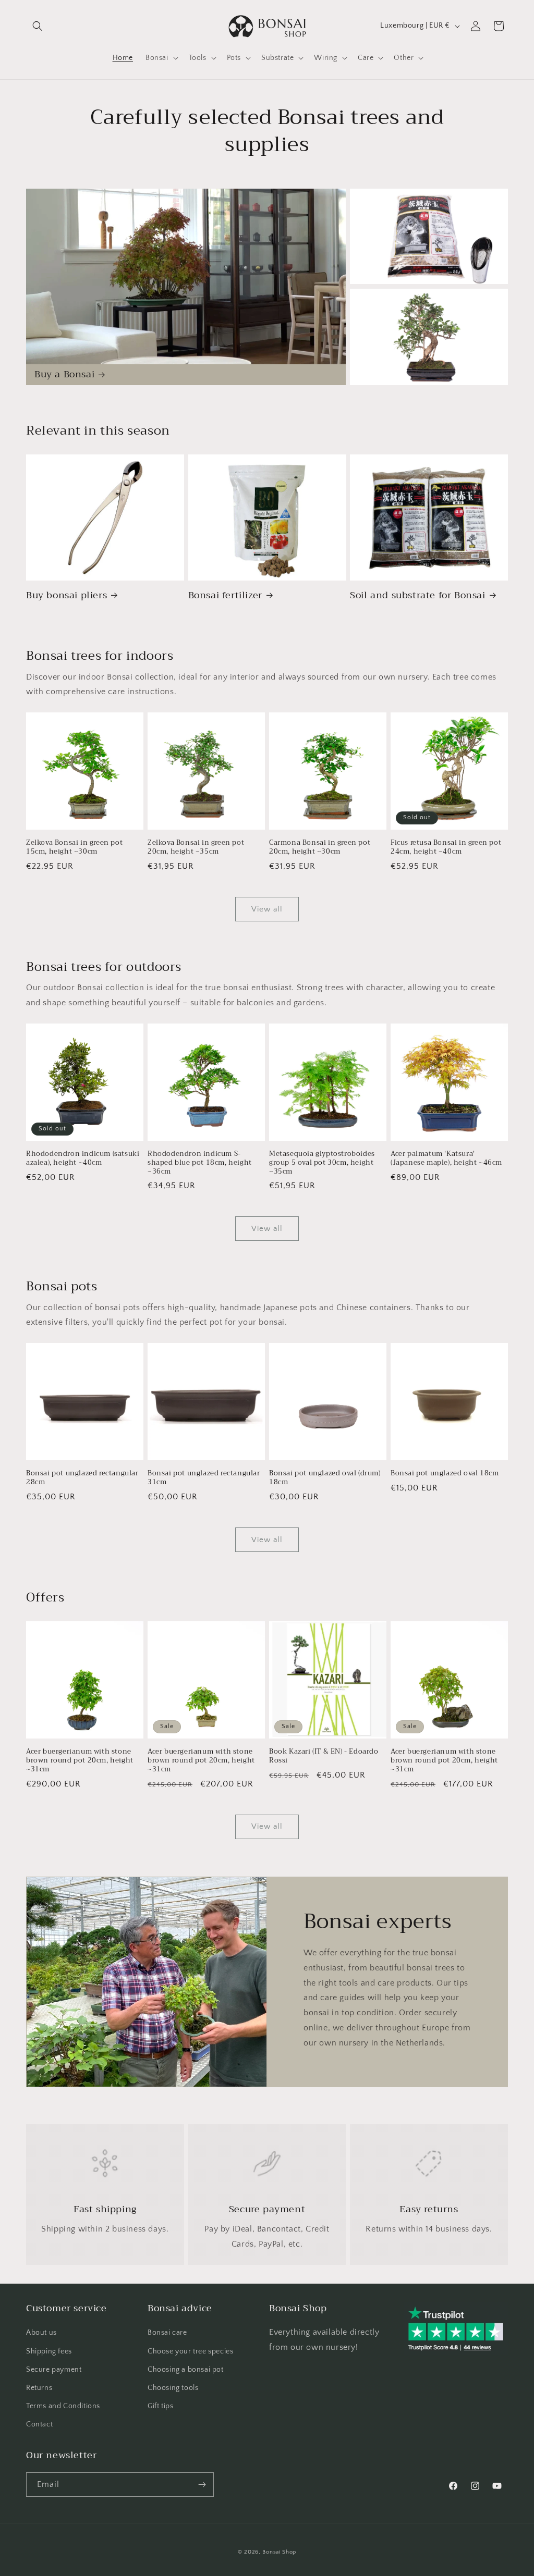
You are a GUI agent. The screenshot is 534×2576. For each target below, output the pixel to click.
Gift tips (160, 2406)
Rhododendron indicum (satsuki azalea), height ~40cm (83, 1158)
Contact (39, 2424)
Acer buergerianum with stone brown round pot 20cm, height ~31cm (80, 1761)
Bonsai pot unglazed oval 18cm (445, 1474)
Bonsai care (167, 2333)
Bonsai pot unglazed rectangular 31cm (204, 1478)
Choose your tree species (190, 2351)
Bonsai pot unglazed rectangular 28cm (82, 1478)
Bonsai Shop (279, 2552)
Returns (39, 2388)
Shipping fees (49, 2351)
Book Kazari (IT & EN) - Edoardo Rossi (324, 1756)
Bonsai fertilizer (225, 595)
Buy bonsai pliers (66, 595)
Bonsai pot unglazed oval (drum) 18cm (325, 1478)
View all (267, 909)
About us (41, 2333)
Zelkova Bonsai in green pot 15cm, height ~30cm (74, 847)
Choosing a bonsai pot (186, 2370)
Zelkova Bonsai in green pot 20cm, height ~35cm (196, 847)
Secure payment (54, 2370)
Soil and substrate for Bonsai (417, 595)
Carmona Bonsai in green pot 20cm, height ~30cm (320, 847)
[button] (38, 26)
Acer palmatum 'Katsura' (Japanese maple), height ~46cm (446, 1158)
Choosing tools (173, 2388)
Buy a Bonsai (64, 374)
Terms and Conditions (63, 2406)
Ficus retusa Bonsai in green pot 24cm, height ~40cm (446, 847)
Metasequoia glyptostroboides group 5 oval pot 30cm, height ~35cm (322, 1163)
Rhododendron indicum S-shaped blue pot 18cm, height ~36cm (200, 1163)
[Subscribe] (202, 2485)
